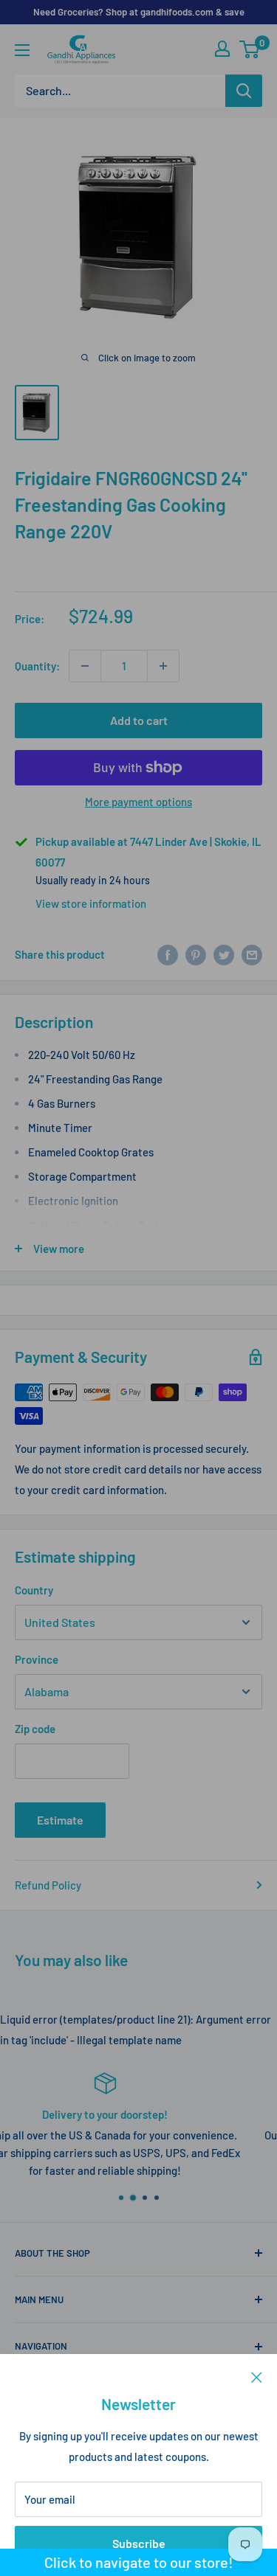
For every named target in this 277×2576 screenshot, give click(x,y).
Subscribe (139, 2543)
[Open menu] (22, 50)
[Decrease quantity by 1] (85, 666)
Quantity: (37, 666)
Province (37, 1659)
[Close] (257, 2376)
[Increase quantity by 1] (163, 666)
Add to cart (139, 720)
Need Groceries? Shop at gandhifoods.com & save (139, 12)
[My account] (222, 49)
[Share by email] (252, 954)
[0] (250, 49)
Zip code (35, 1729)
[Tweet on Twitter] (224, 954)
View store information (91, 903)
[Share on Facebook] (168, 954)
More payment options (138, 802)
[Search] (244, 91)
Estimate (60, 1820)
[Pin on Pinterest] (196, 954)
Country (34, 1590)
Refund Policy (48, 1885)
